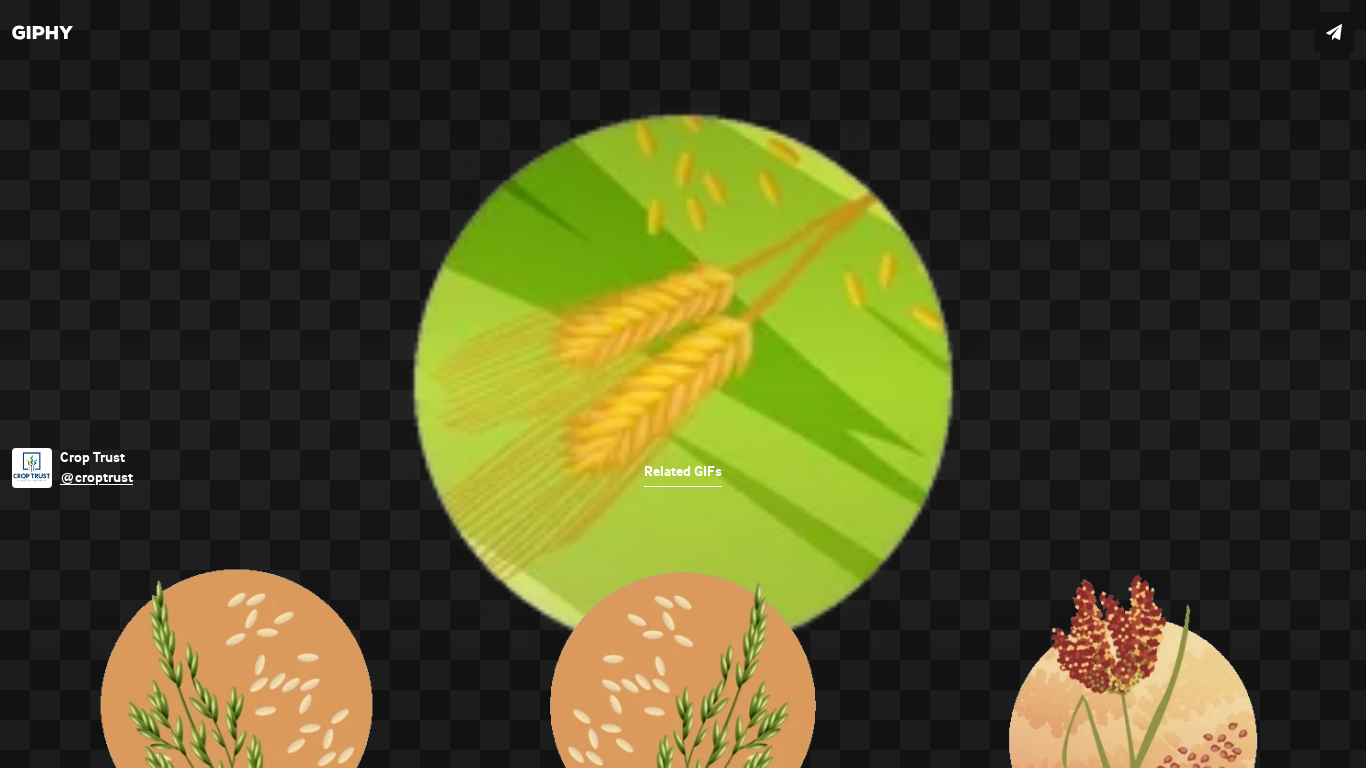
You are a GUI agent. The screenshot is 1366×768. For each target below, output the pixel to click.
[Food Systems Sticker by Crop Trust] (683, 384)
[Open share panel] (1334, 32)
